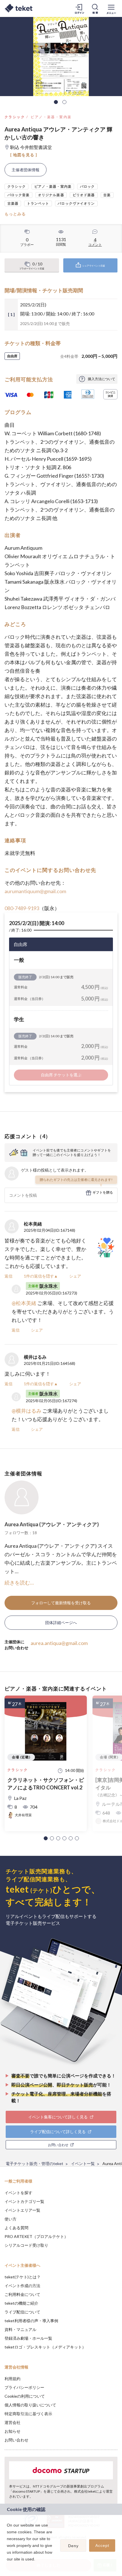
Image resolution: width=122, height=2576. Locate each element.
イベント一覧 (83, 2163)
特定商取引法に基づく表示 (28, 2414)
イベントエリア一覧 (22, 2210)
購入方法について (102, 379)
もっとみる (15, 214)
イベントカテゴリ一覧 (24, 2201)
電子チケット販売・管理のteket (34, 2163)
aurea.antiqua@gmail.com (59, 1643)
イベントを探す (18, 2193)
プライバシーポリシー (24, 2387)
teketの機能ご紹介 (21, 2303)
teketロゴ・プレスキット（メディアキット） (45, 2347)
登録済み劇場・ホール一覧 (28, 2338)
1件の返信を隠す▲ (41, 1276)
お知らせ (12, 2431)
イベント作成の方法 (22, 2286)
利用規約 (12, 2379)
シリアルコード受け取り (26, 2245)
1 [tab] (56, 102)
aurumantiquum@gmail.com (35, 891)
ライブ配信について (22, 2312)
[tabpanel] (61, 57)
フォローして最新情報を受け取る (61, 1603)
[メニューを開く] (111, 8)
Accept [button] (102, 2545)
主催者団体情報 (26, 170)
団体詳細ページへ (61, 1623)
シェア (75, 1276)
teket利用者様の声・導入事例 (31, 2321)
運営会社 (12, 2422)
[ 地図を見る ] (24, 155)
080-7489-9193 (22, 908)
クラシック (15, 117)
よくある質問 (16, 2228)
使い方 (10, 2219)
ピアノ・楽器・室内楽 (51, 117)
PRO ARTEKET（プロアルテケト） (36, 2236)
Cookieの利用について (25, 2396)
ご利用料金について (22, 2294)
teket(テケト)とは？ (23, 2277)
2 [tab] (64, 102)
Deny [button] (73, 2546)
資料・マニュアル (20, 2329)
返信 (9, 1276)
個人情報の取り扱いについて (30, 2405)
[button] (46, 1838)
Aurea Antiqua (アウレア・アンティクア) (52, 1524)
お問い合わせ (16, 2440)
